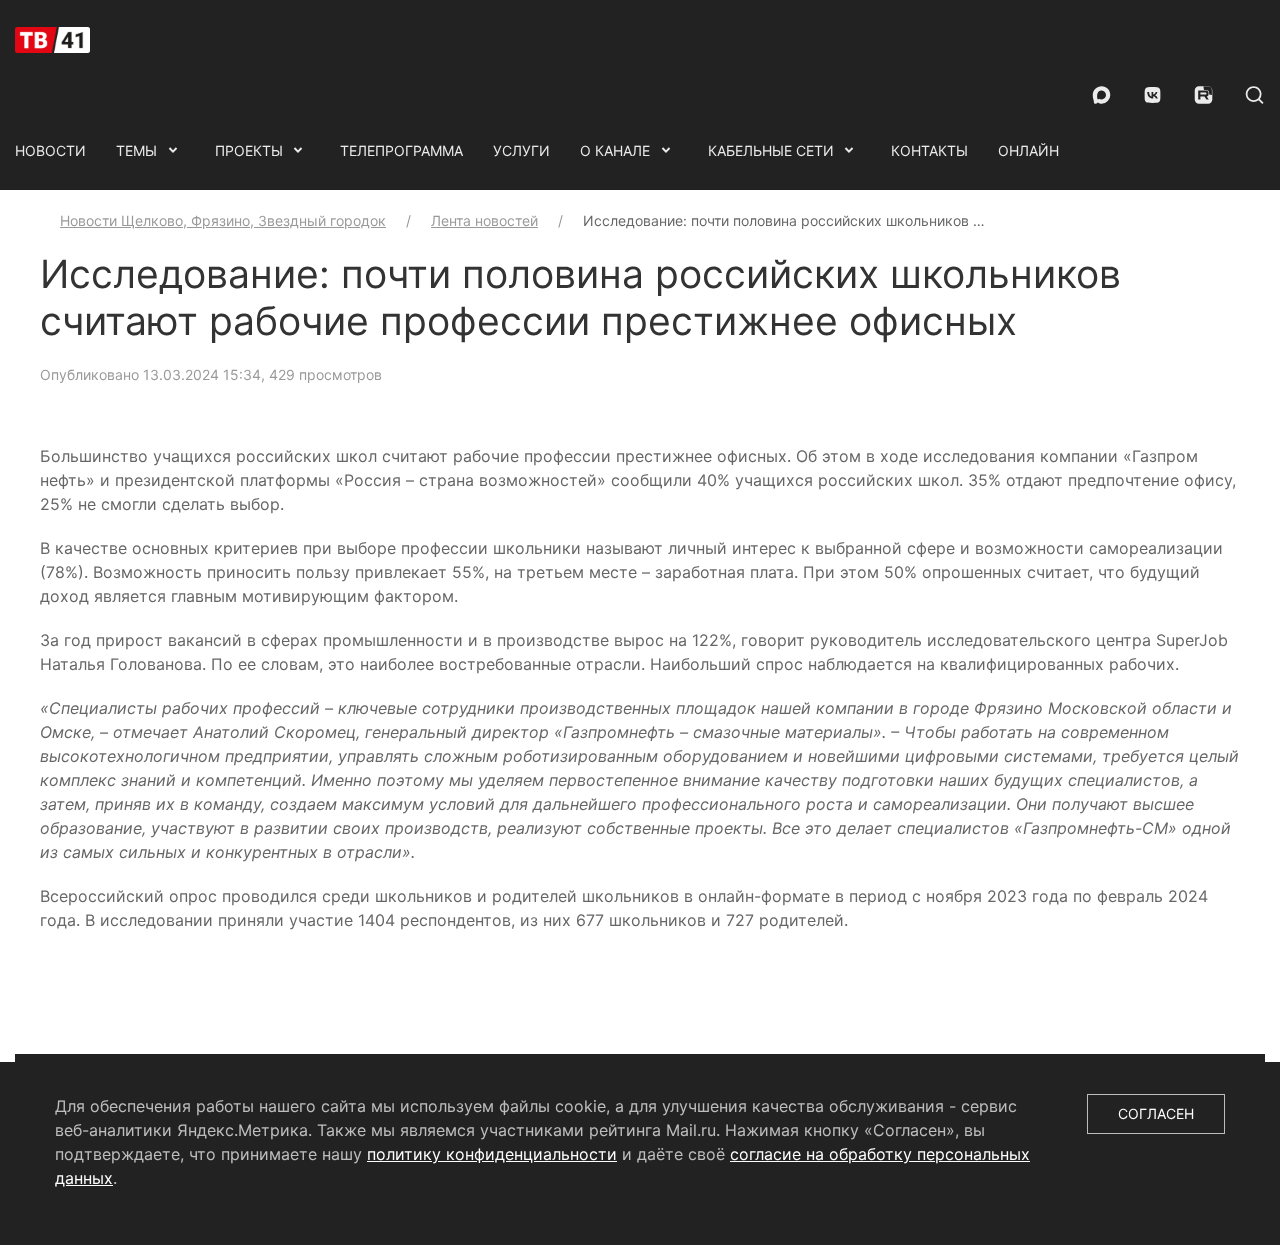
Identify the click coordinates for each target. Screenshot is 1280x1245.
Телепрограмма (401, 150)
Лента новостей (484, 220)
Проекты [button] (249, 150)
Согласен (1156, 1113)
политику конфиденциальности (492, 1154)
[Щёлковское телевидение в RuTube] (1203, 95)
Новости (50, 150)
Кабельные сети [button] (771, 150)
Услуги (521, 150)
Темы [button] (136, 150)
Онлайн (1028, 150)
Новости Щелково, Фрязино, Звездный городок (223, 220)
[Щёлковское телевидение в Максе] (1101, 95)
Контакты (929, 150)
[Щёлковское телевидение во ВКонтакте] (1152, 95)
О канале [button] (615, 150)
